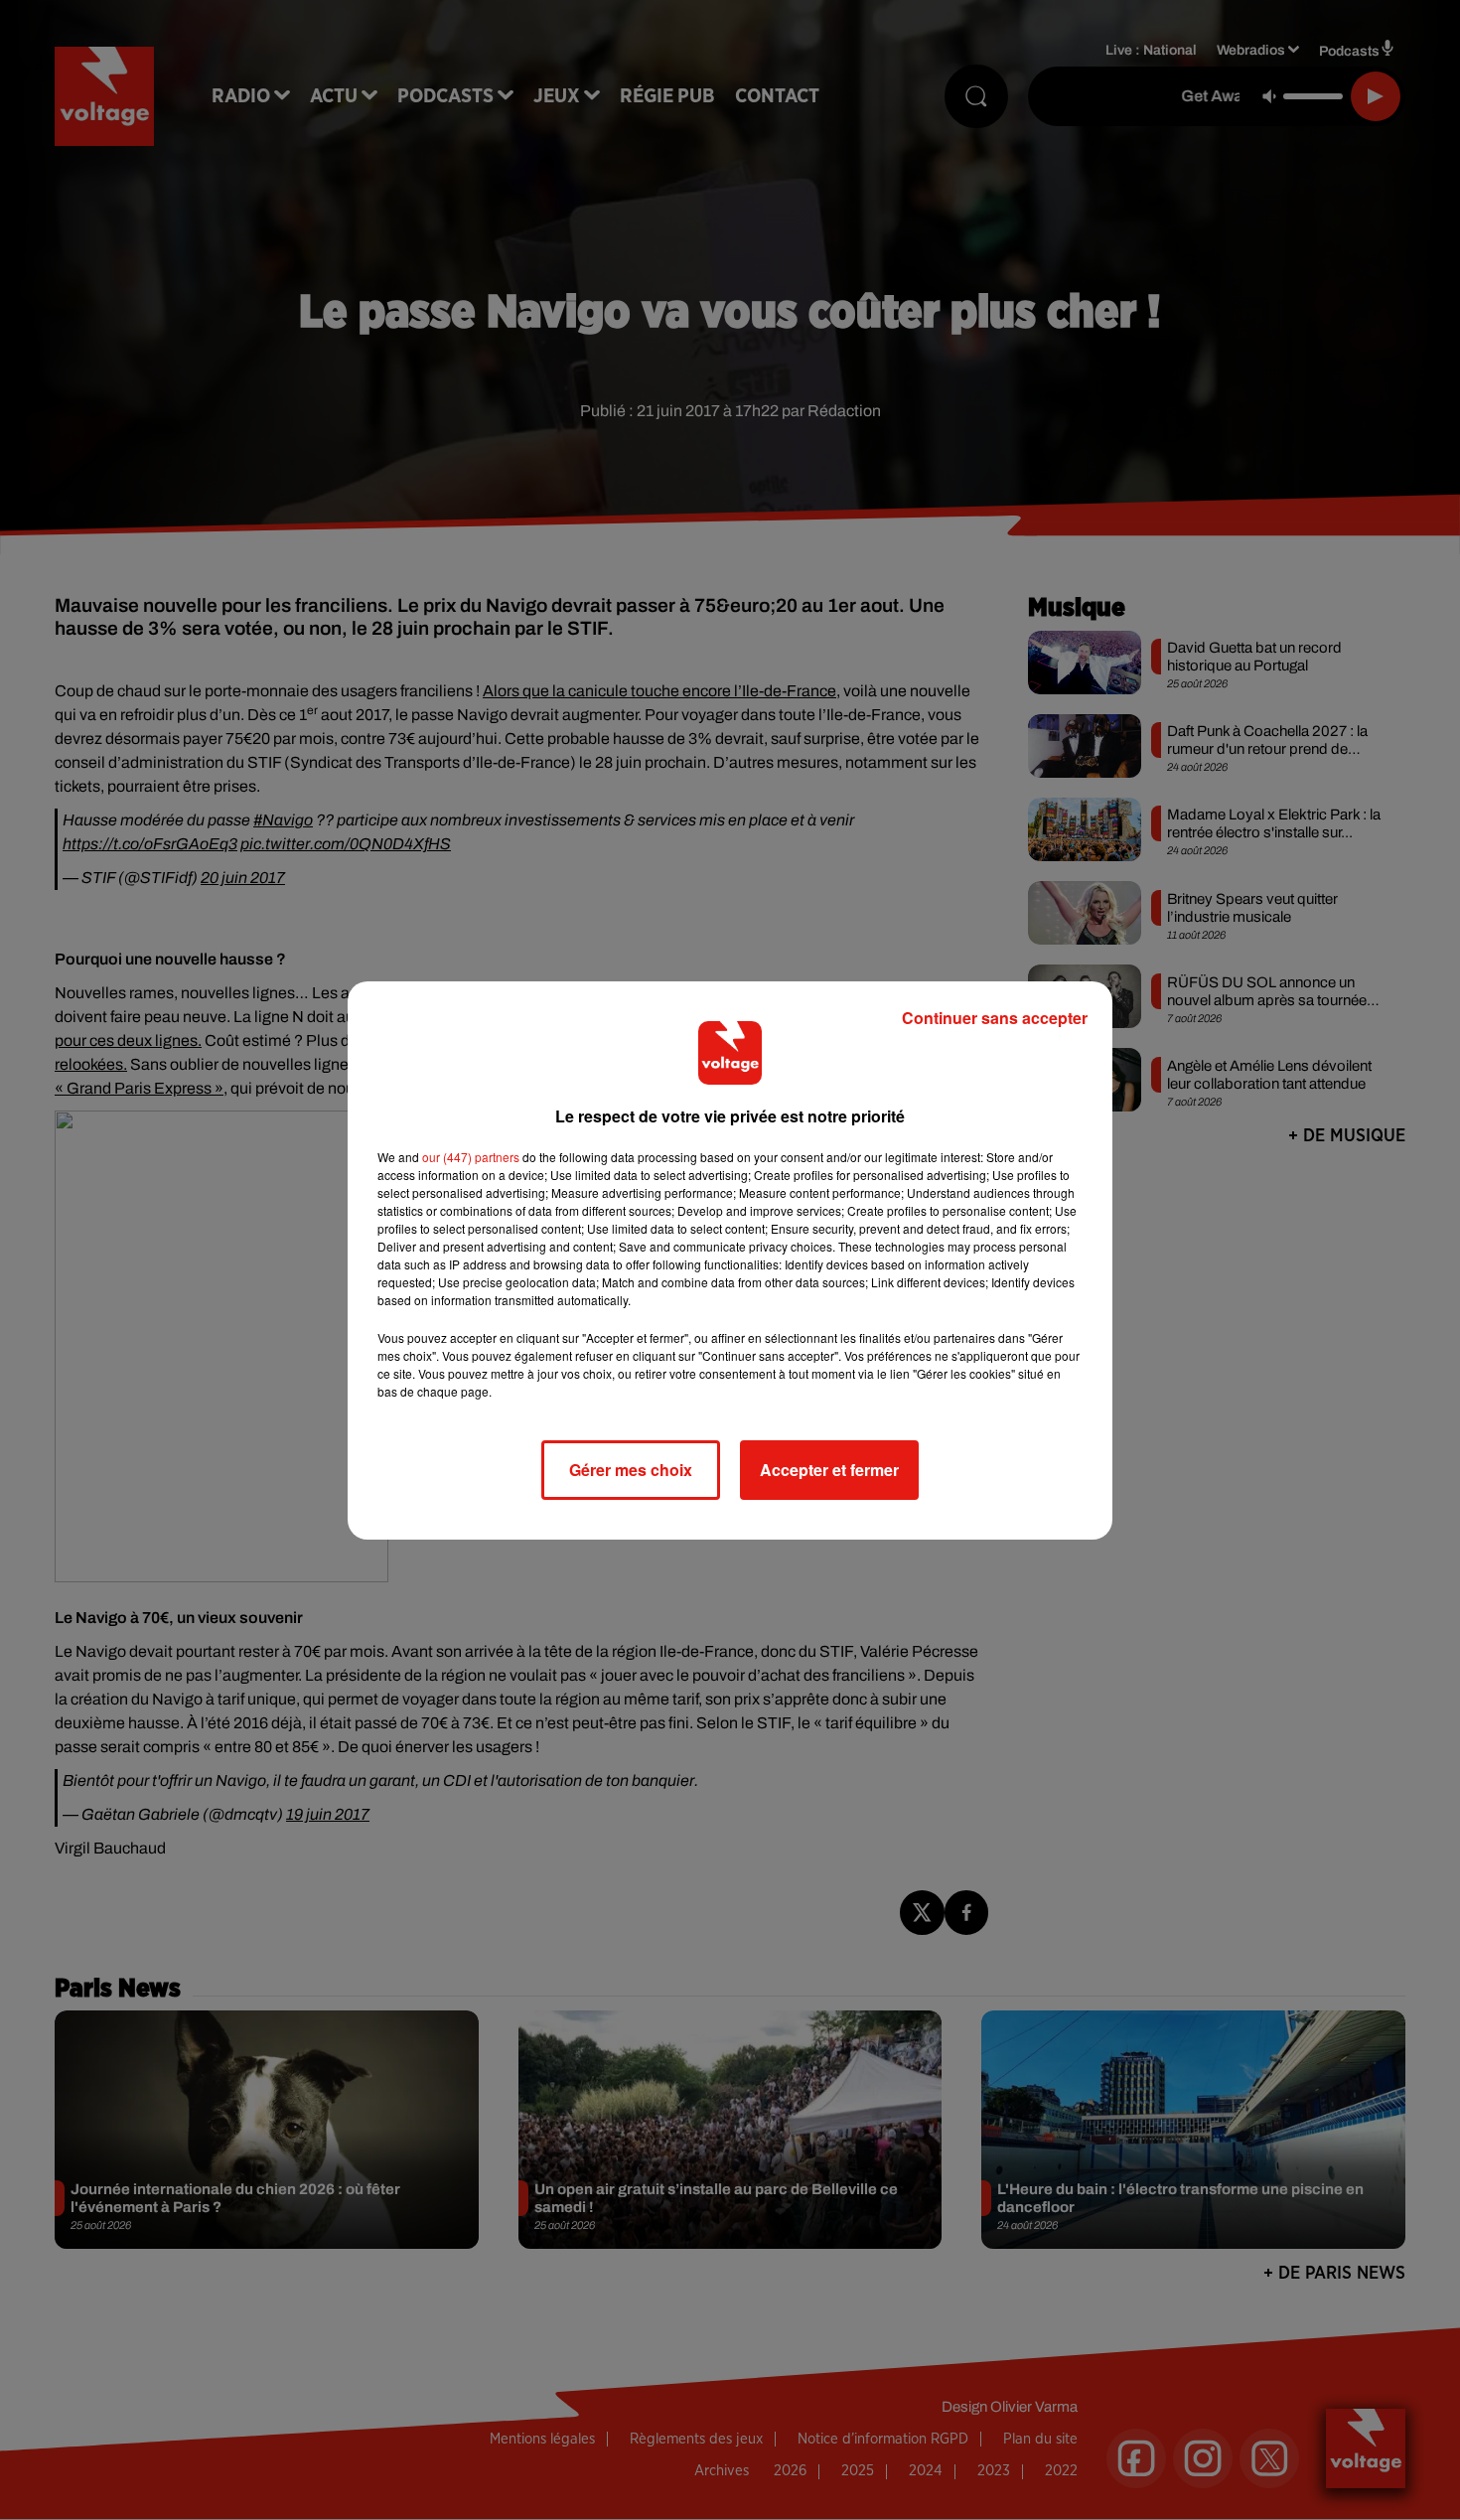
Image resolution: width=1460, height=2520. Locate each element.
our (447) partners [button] (471, 1157)
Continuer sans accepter (995, 1018)
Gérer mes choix (631, 1470)
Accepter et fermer (829, 1470)
